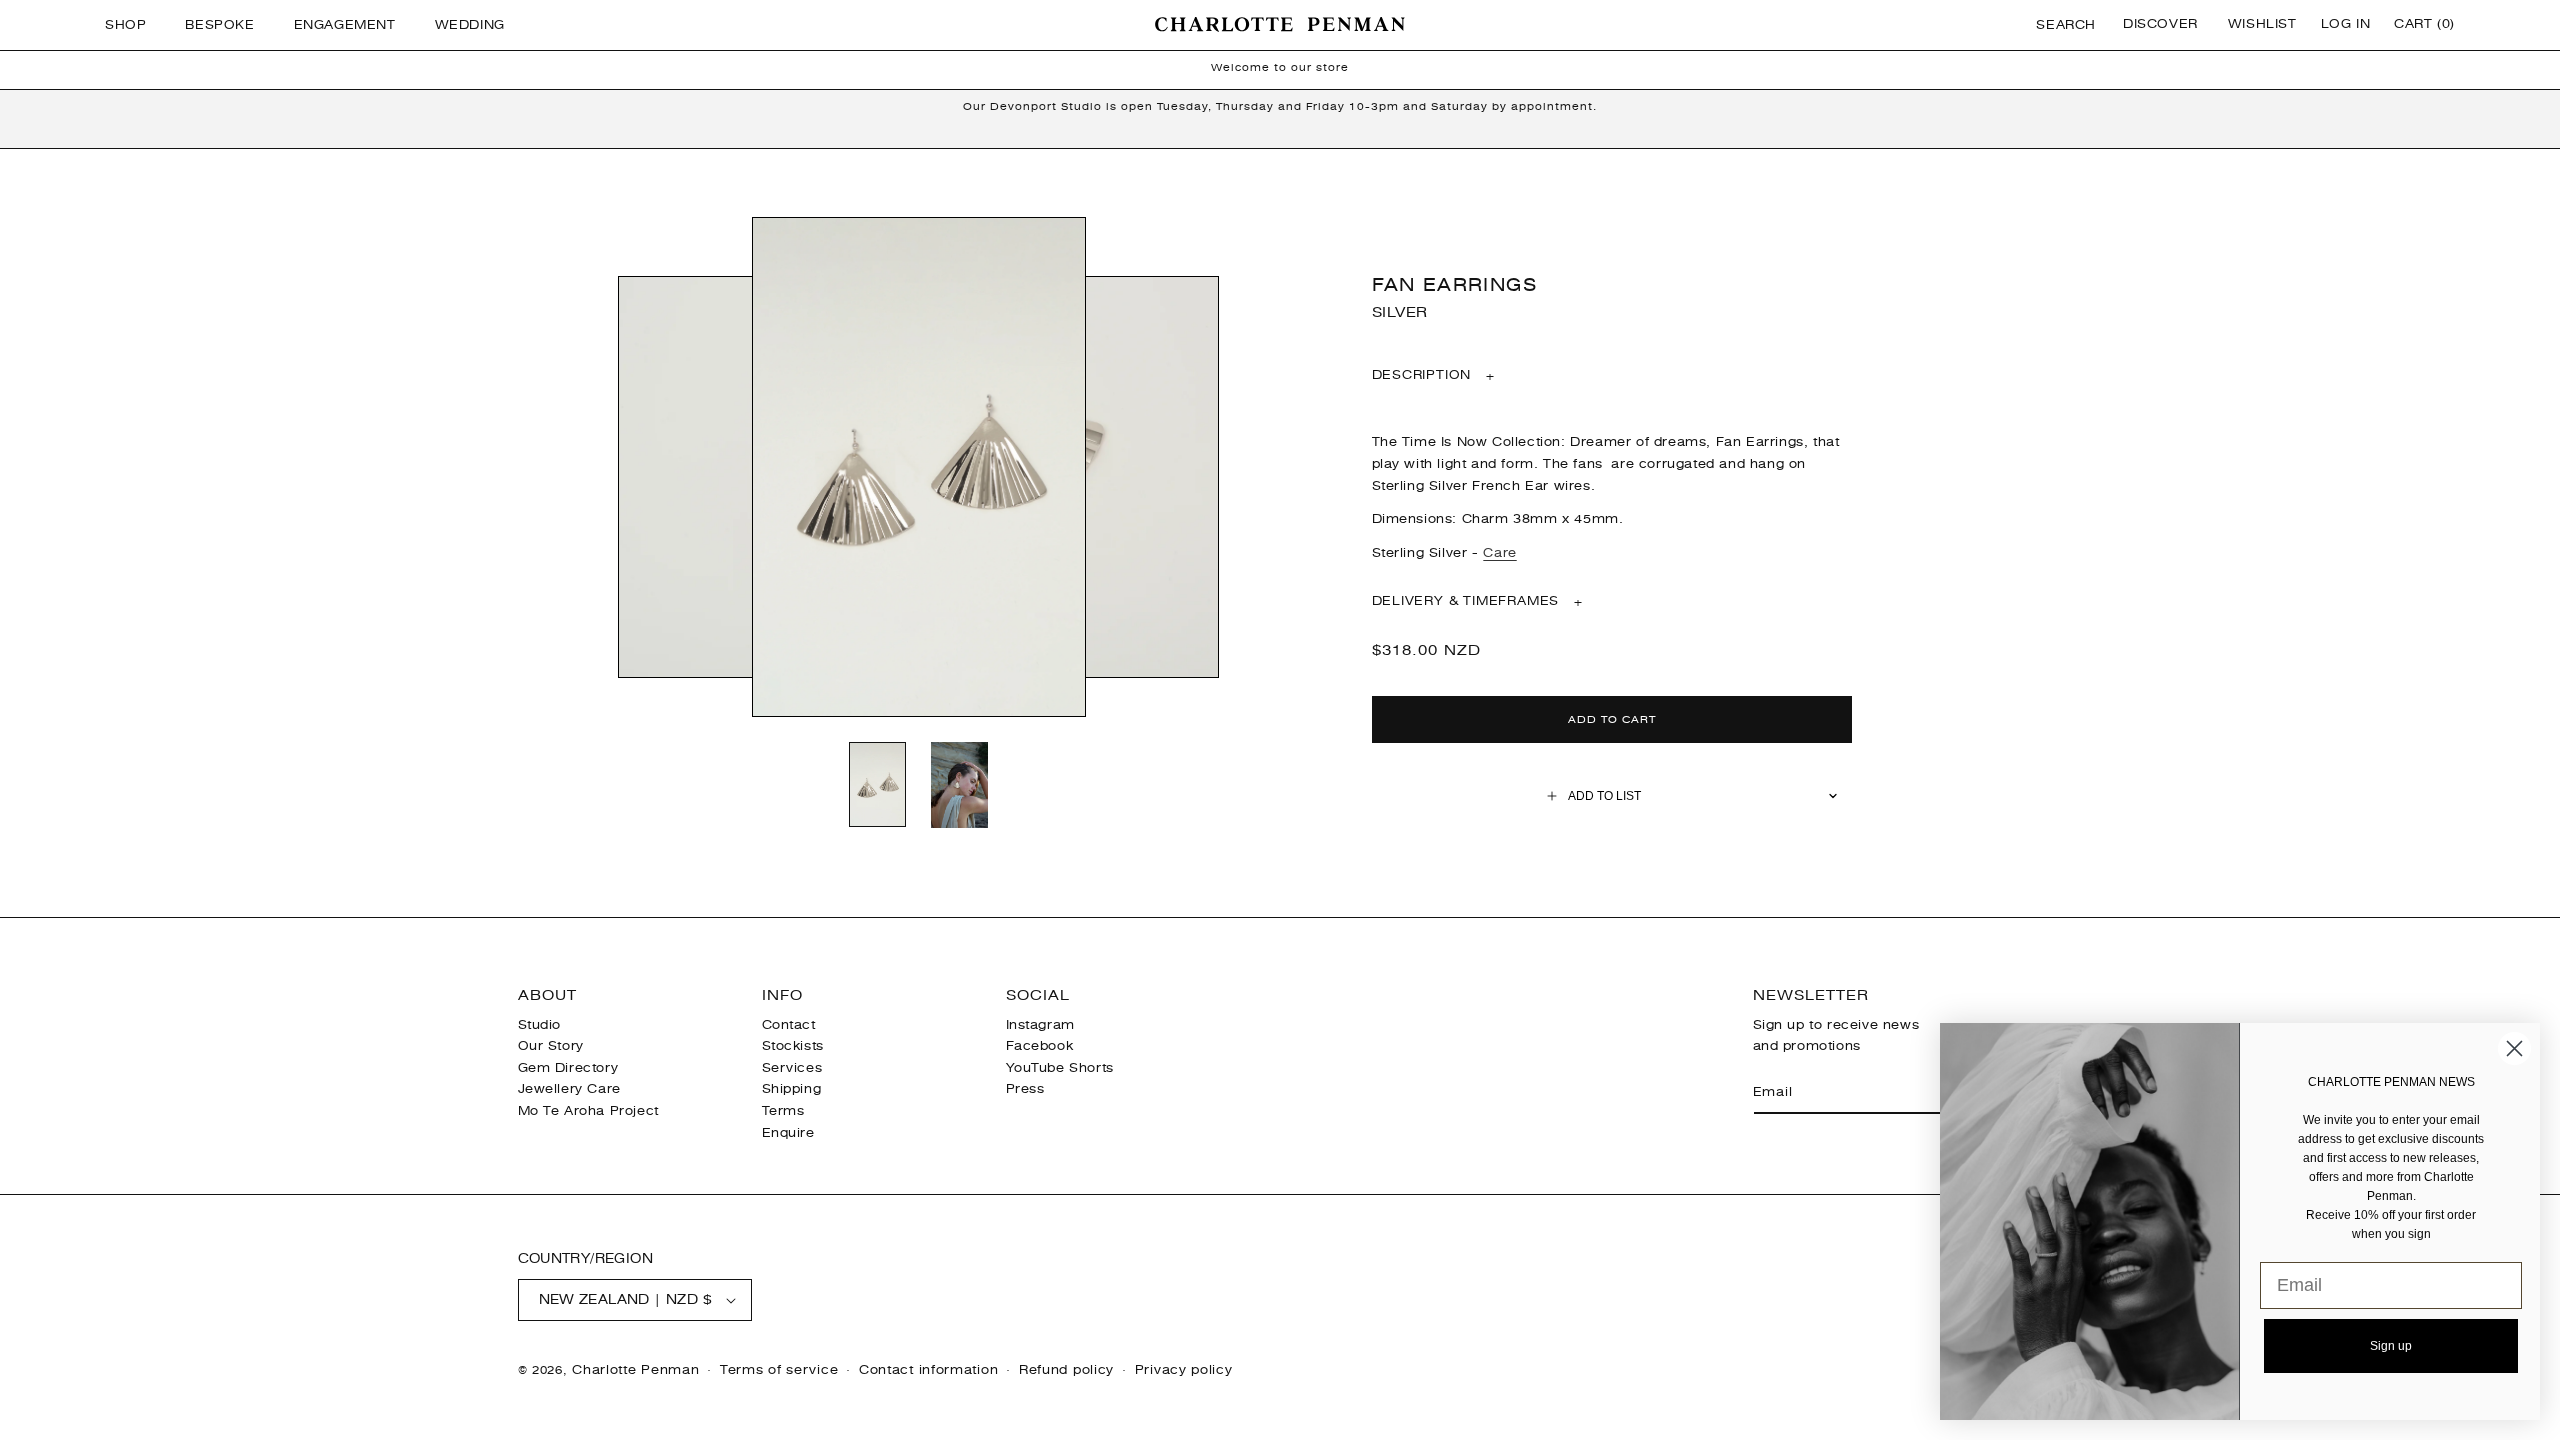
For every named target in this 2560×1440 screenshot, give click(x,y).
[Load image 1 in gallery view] (878, 786)
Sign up (2391, 1346)
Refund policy (1066, 1370)
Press (1025, 1089)
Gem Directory (568, 1068)
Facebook (1040, 1046)
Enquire (788, 1133)
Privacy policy (1184, 1370)
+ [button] (1434, 375)
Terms (783, 1111)
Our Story (551, 1046)
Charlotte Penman (635, 1370)
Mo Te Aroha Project (588, 1111)
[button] (133, 25)
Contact (789, 1025)
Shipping (792, 1089)
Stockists (793, 1046)
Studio (540, 1025)
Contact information (928, 1370)
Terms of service (779, 1370)
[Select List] (1833, 796)
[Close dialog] (2514, 1048)
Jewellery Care (569, 1089)
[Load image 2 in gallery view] (960, 786)
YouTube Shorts (1060, 1068)
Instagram (1040, 1025)
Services (792, 1068)
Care (1499, 553)
